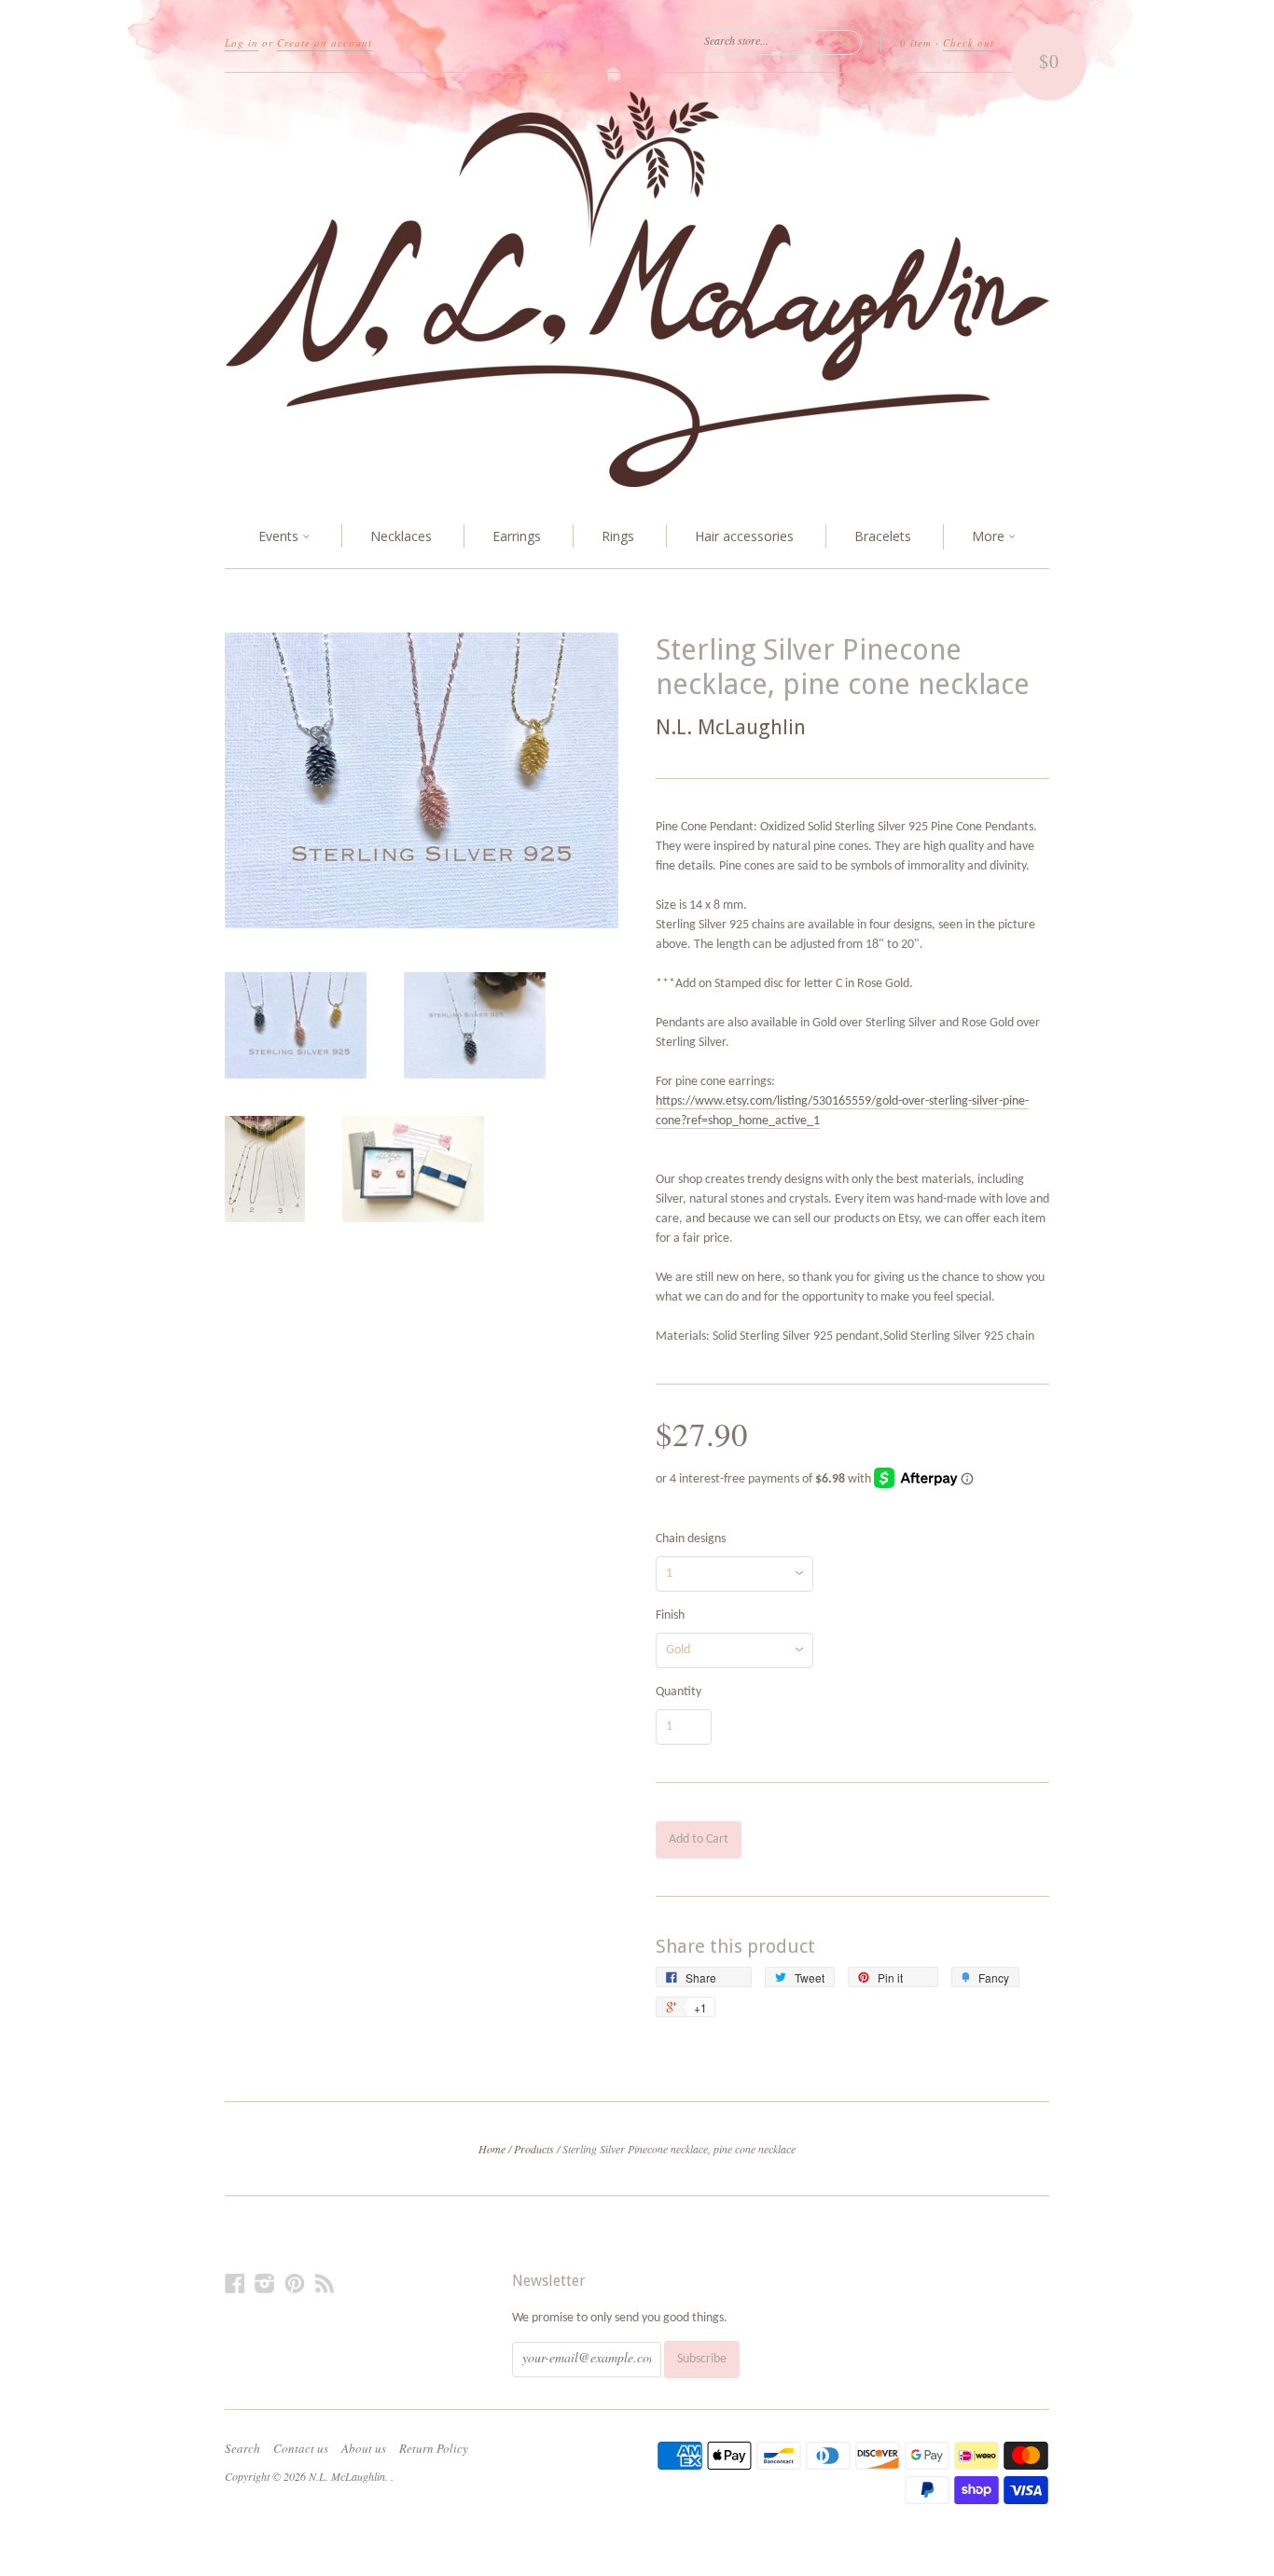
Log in (242, 42)
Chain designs (691, 1539)
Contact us (301, 2448)
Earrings (517, 536)
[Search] (847, 42)
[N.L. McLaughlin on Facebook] (235, 2284)
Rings (618, 536)
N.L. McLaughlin (731, 727)
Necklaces (401, 536)
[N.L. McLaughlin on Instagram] (265, 2284)
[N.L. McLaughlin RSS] (325, 2284)
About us (364, 2448)
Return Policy (434, 2448)
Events (280, 536)
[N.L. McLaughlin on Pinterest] (295, 2284)
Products (534, 2149)
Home (492, 2149)
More (990, 536)
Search (242, 2448)
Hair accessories (744, 536)
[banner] (637, 289)
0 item (916, 42)
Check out (969, 42)
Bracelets (883, 536)
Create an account (325, 42)
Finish (670, 1616)
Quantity (679, 1692)
